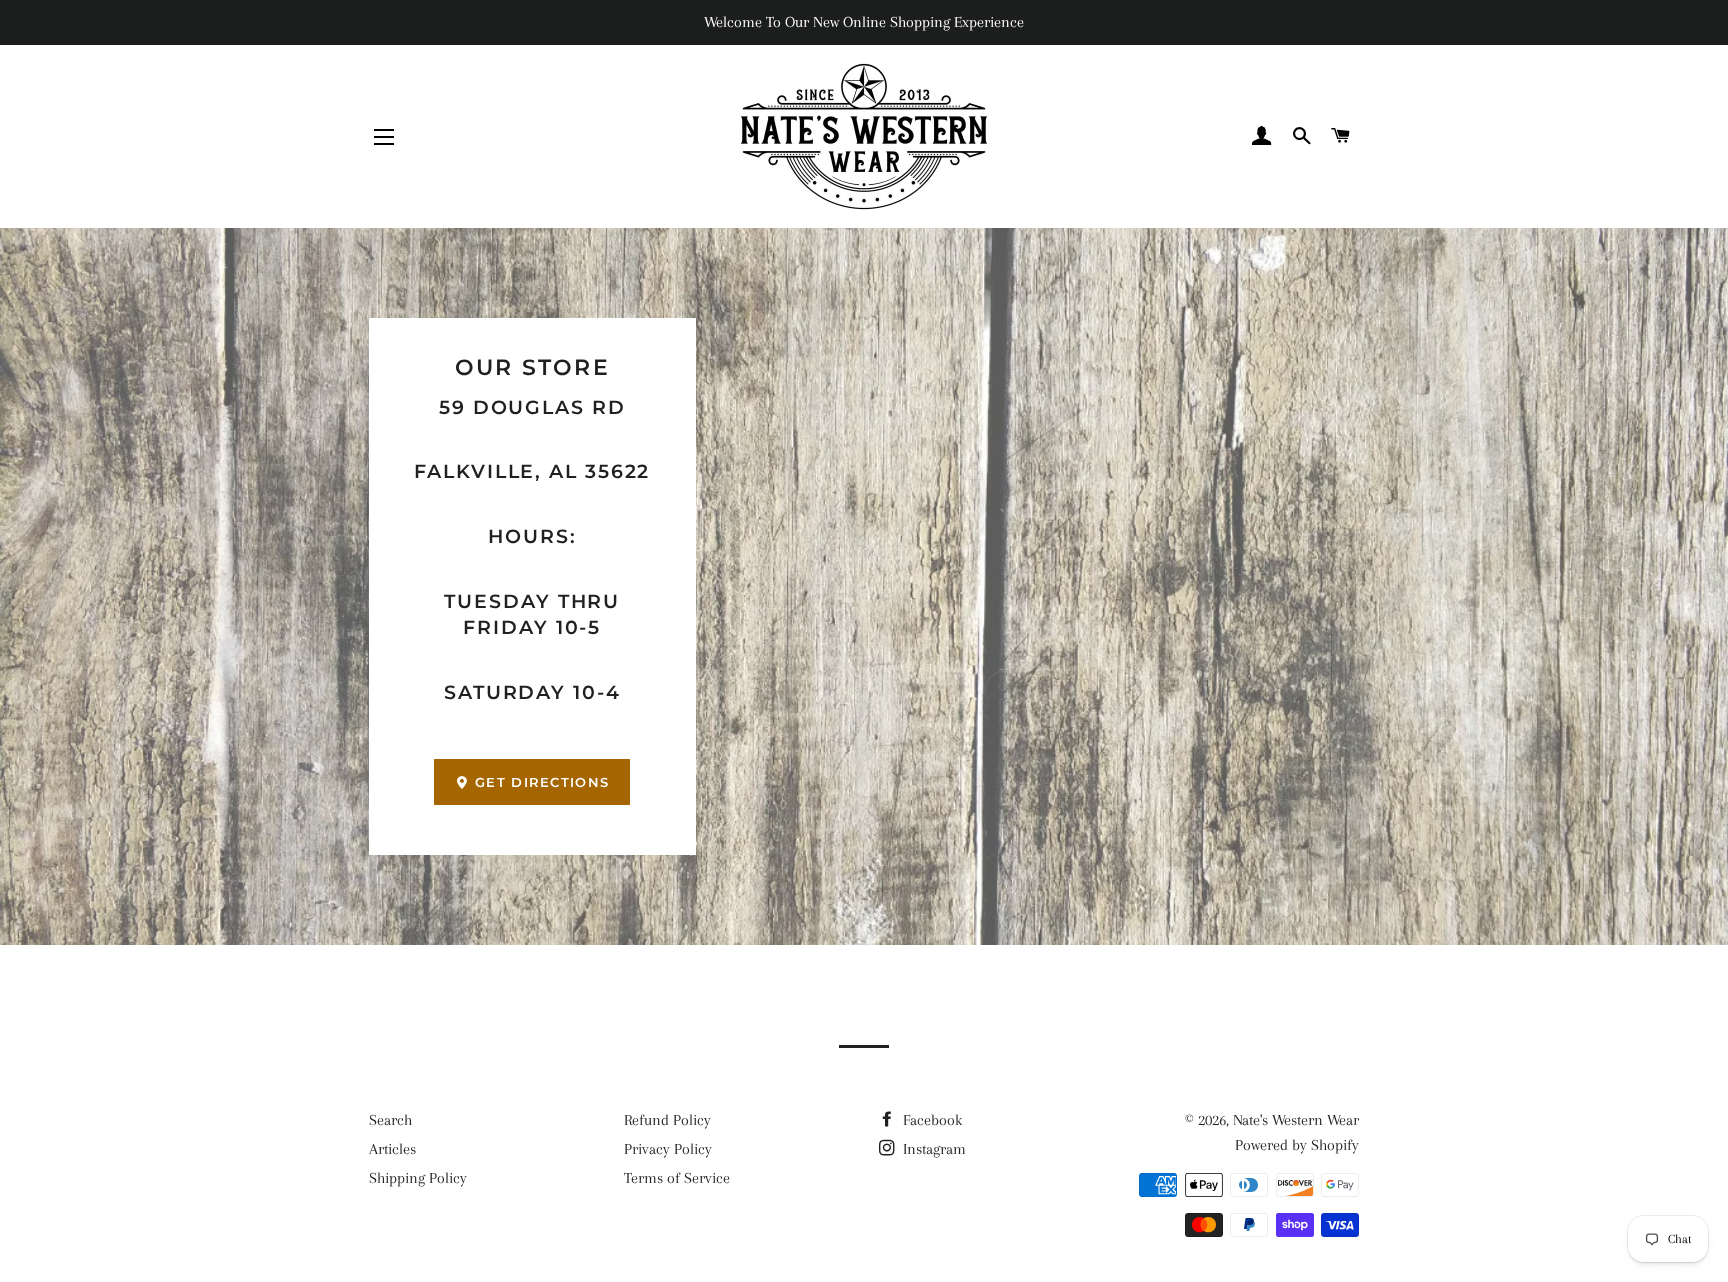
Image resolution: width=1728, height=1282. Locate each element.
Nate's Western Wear (1296, 1120)
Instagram (932, 1149)
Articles (392, 1149)
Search (390, 1120)
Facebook (930, 1120)
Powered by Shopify (1297, 1145)
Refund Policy (667, 1120)
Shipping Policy (418, 1178)
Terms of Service (677, 1178)
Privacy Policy (668, 1149)
